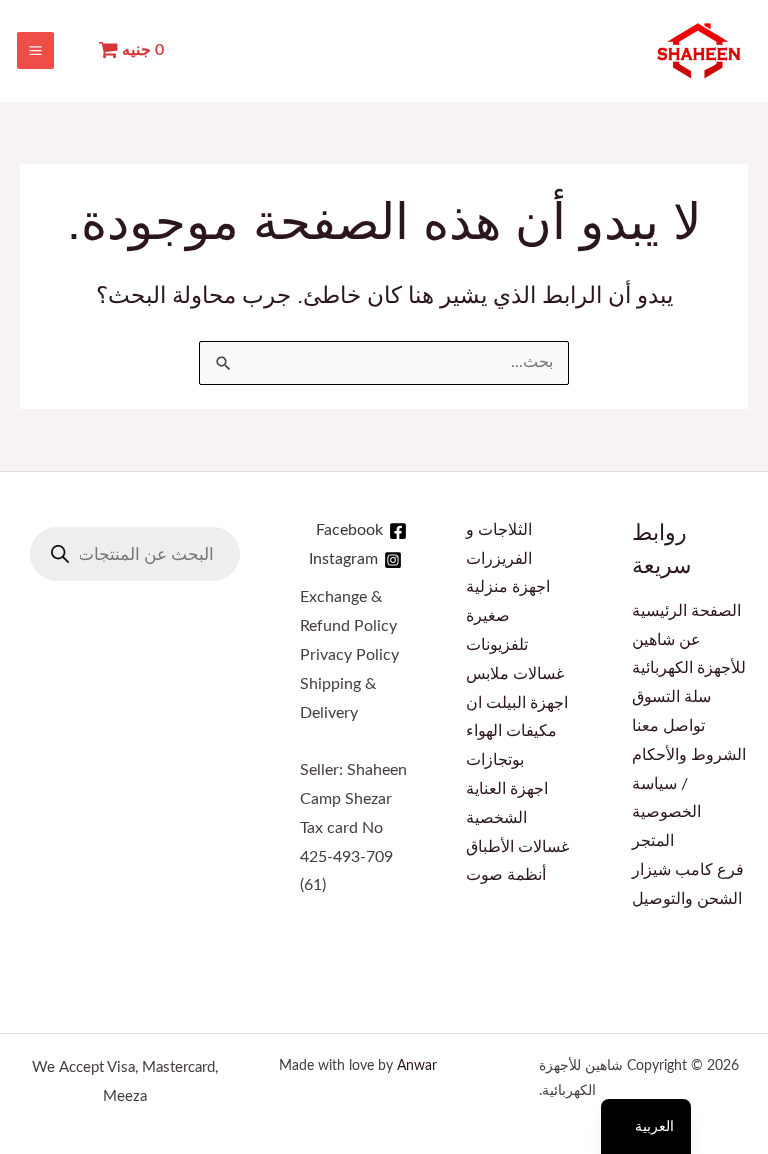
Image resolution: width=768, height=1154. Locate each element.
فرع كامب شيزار (688, 870)
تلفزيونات (497, 645)
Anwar (417, 1066)
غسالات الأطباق (517, 847)
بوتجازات (495, 760)
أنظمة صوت (506, 875)
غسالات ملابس (515, 674)
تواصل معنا (668, 726)
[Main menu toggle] (35, 50)
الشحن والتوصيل (687, 899)
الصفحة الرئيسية (686, 611)
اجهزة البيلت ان (517, 703)
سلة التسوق (671, 697)
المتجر (653, 841)
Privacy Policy (349, 655)
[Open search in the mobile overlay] (135, 554)
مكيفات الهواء (511, 731)
